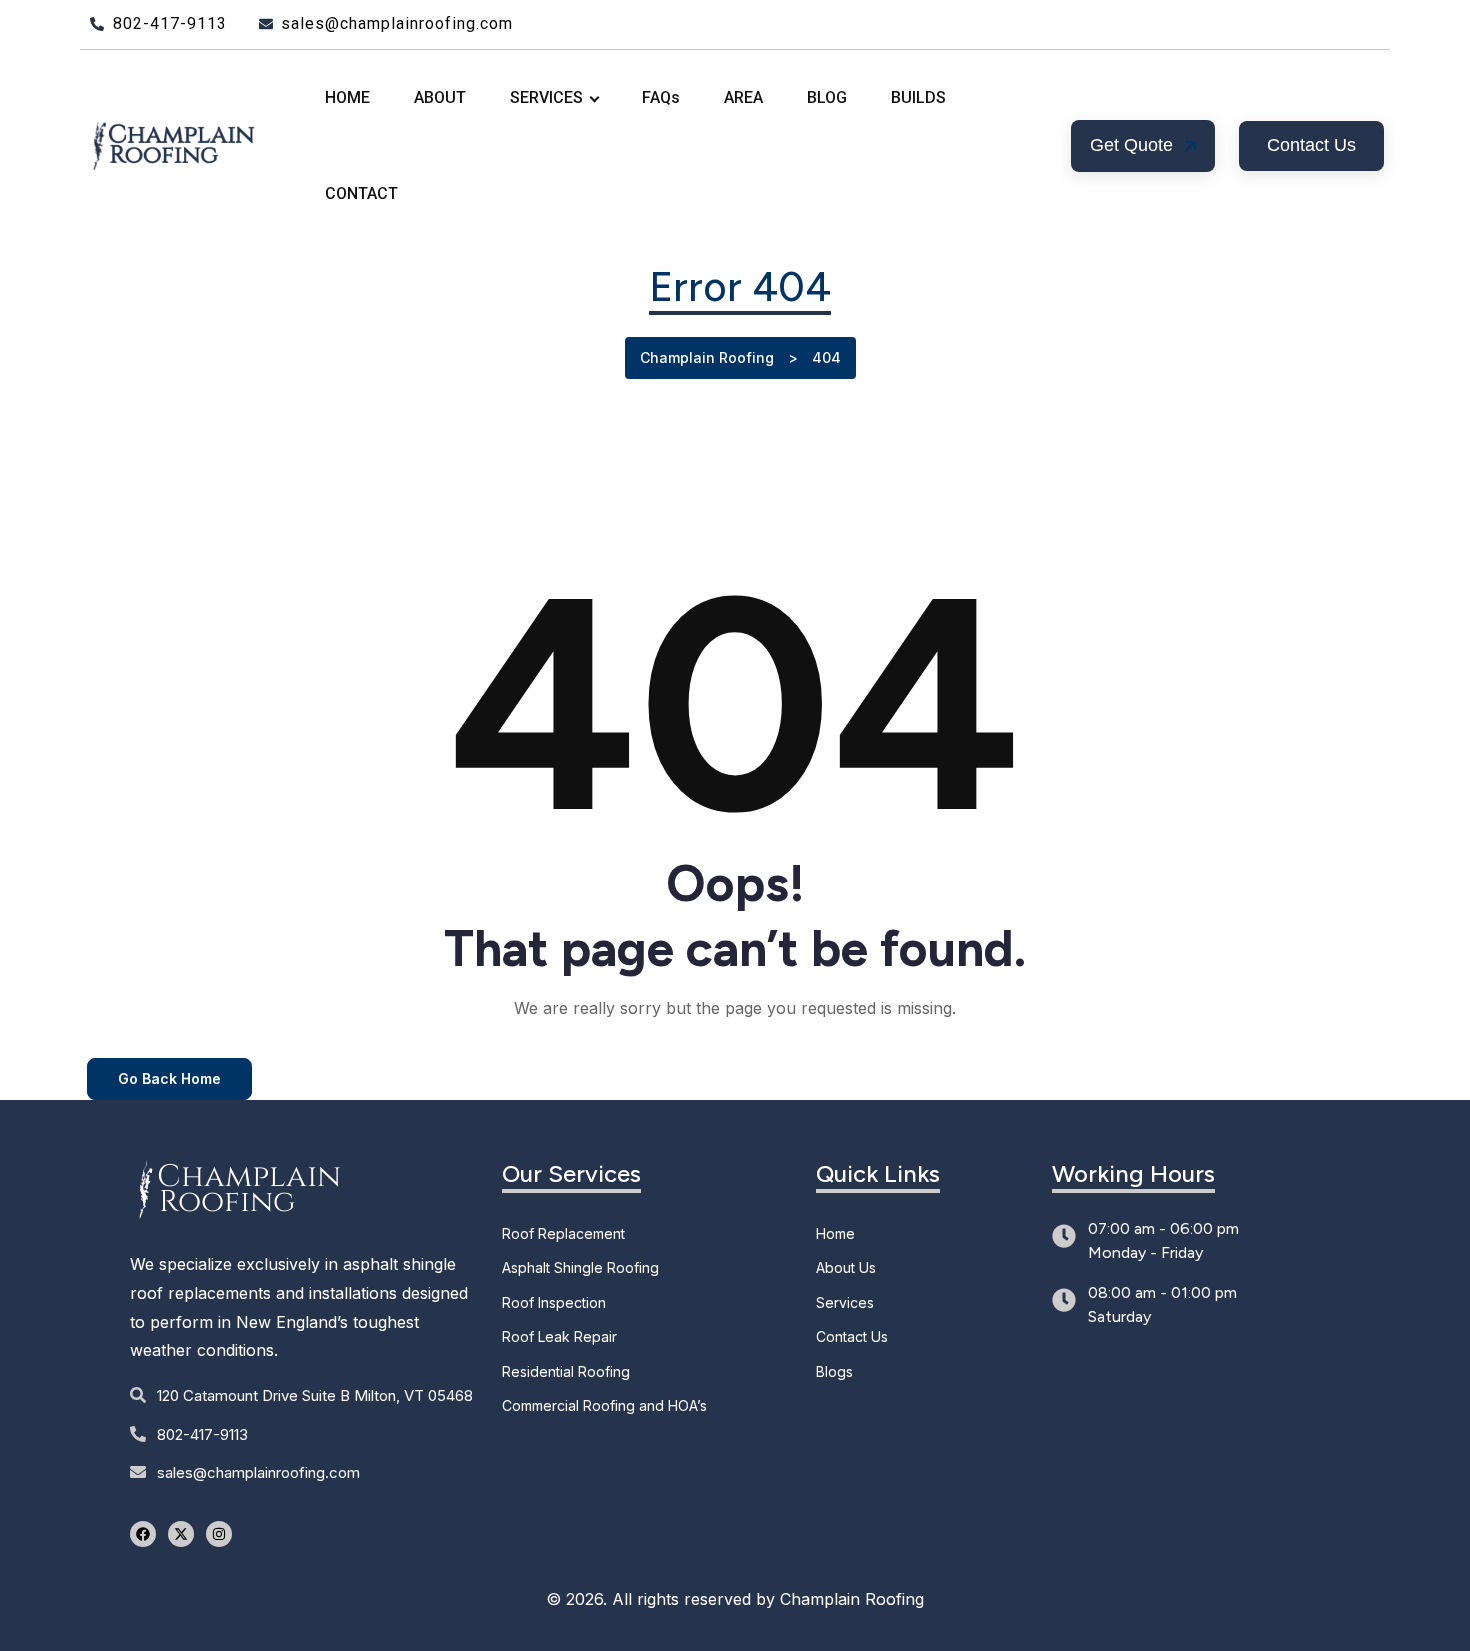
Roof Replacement (563, 1233)
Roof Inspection (554, 1302)
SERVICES (546, 97)
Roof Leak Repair (559, 1336)
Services (845, 1302)
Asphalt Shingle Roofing (580, 1267)
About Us (846, 1267)
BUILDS (918, 97)
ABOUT (440, 97)
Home (835, 1233)
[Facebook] (143, 1534)
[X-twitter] (181, 1534)
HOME (347, 97)
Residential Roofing (566, 1371)
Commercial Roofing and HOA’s (604, 1405)
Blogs (834, 1371)
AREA (743, 97)
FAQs (661, 97)
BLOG (827, 97)
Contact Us (852, 1336)
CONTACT (361, 193)
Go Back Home (169, 1078)
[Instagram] (219, 1534)
